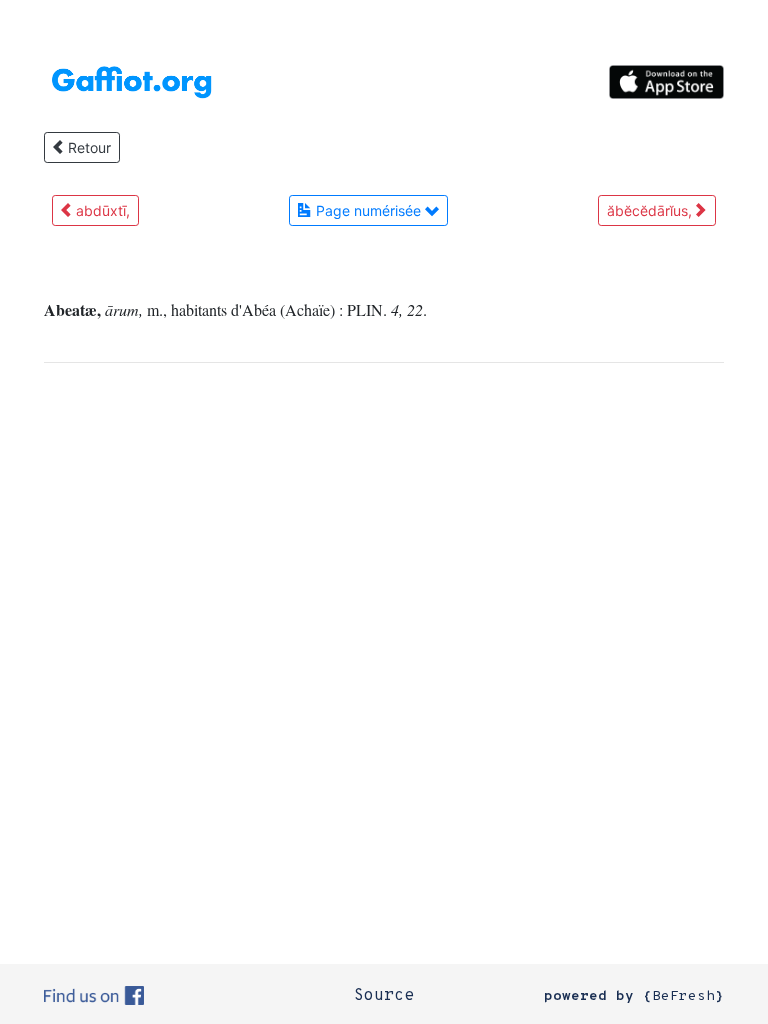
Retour (87, 147)
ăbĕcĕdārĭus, (651, 210)
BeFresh (683, 996)
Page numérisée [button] (368, 210)
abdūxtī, (101, 210)
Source (384, 996)
